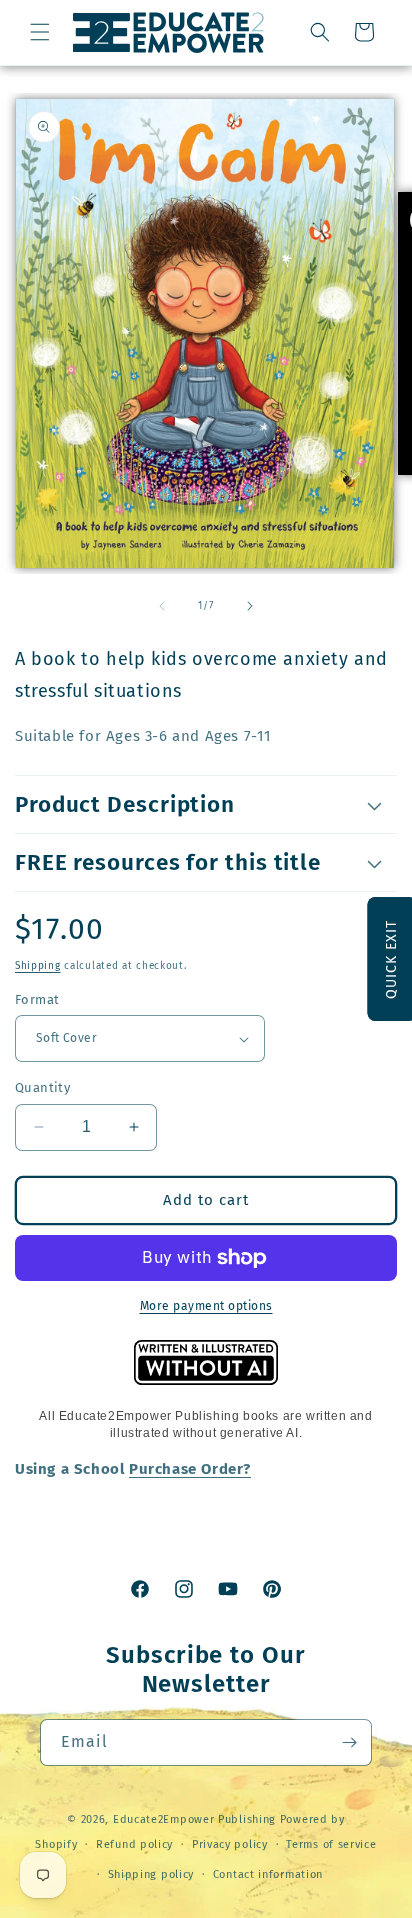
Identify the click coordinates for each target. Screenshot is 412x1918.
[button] (40, 32)
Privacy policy (230, 1844)
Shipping (38, 966)
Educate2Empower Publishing (194, 1819)
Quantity (42, 1087)
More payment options (206, 1306)
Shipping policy (151, 1874)
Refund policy (134, 1844)
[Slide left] (162, 606)
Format (37, 999)
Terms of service (331, 1844)
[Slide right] (250, 606)
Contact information (268, 1874)
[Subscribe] (349, 1742)
